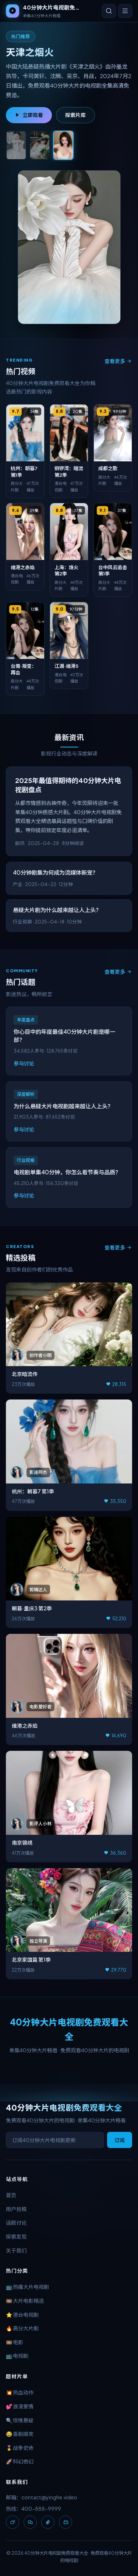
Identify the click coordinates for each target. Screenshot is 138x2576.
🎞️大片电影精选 (25, 2301)
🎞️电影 (15, 2342)
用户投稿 (16, 2209)
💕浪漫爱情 (20, 2406)
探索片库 (75, 115)
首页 (11, 2195)
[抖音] (48, 2522)
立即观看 (33, 115)
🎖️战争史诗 (20, 2448)
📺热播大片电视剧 (27, 2287)
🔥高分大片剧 (22, 2328)
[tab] (16, 145)
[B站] (66, 2522)
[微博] (13, 2522)
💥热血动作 (20, 2392)
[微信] (30, 2522)
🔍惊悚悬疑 (20, 2420)
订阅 (120, 2140)
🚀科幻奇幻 (20, 2461)
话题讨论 (16, 2222)
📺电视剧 (17, 2356)
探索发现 (16, 2236)
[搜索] (109, 11)
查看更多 (115, 361)
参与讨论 (24, 1063)
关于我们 (16, 2250)
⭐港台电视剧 (22, 2315)
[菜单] (125, 11)
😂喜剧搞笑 (20, 2434)
